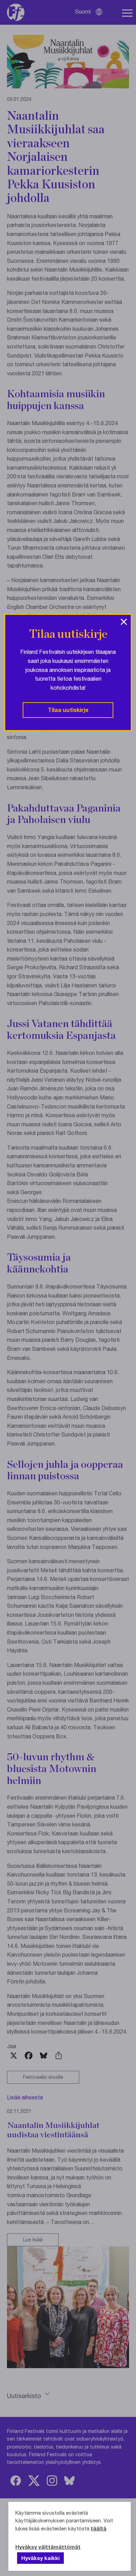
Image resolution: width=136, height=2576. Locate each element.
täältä (99, 2528)
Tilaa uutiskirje (68, 710)
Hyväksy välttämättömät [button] (48, 2547)
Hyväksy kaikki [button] (40, 2558)
